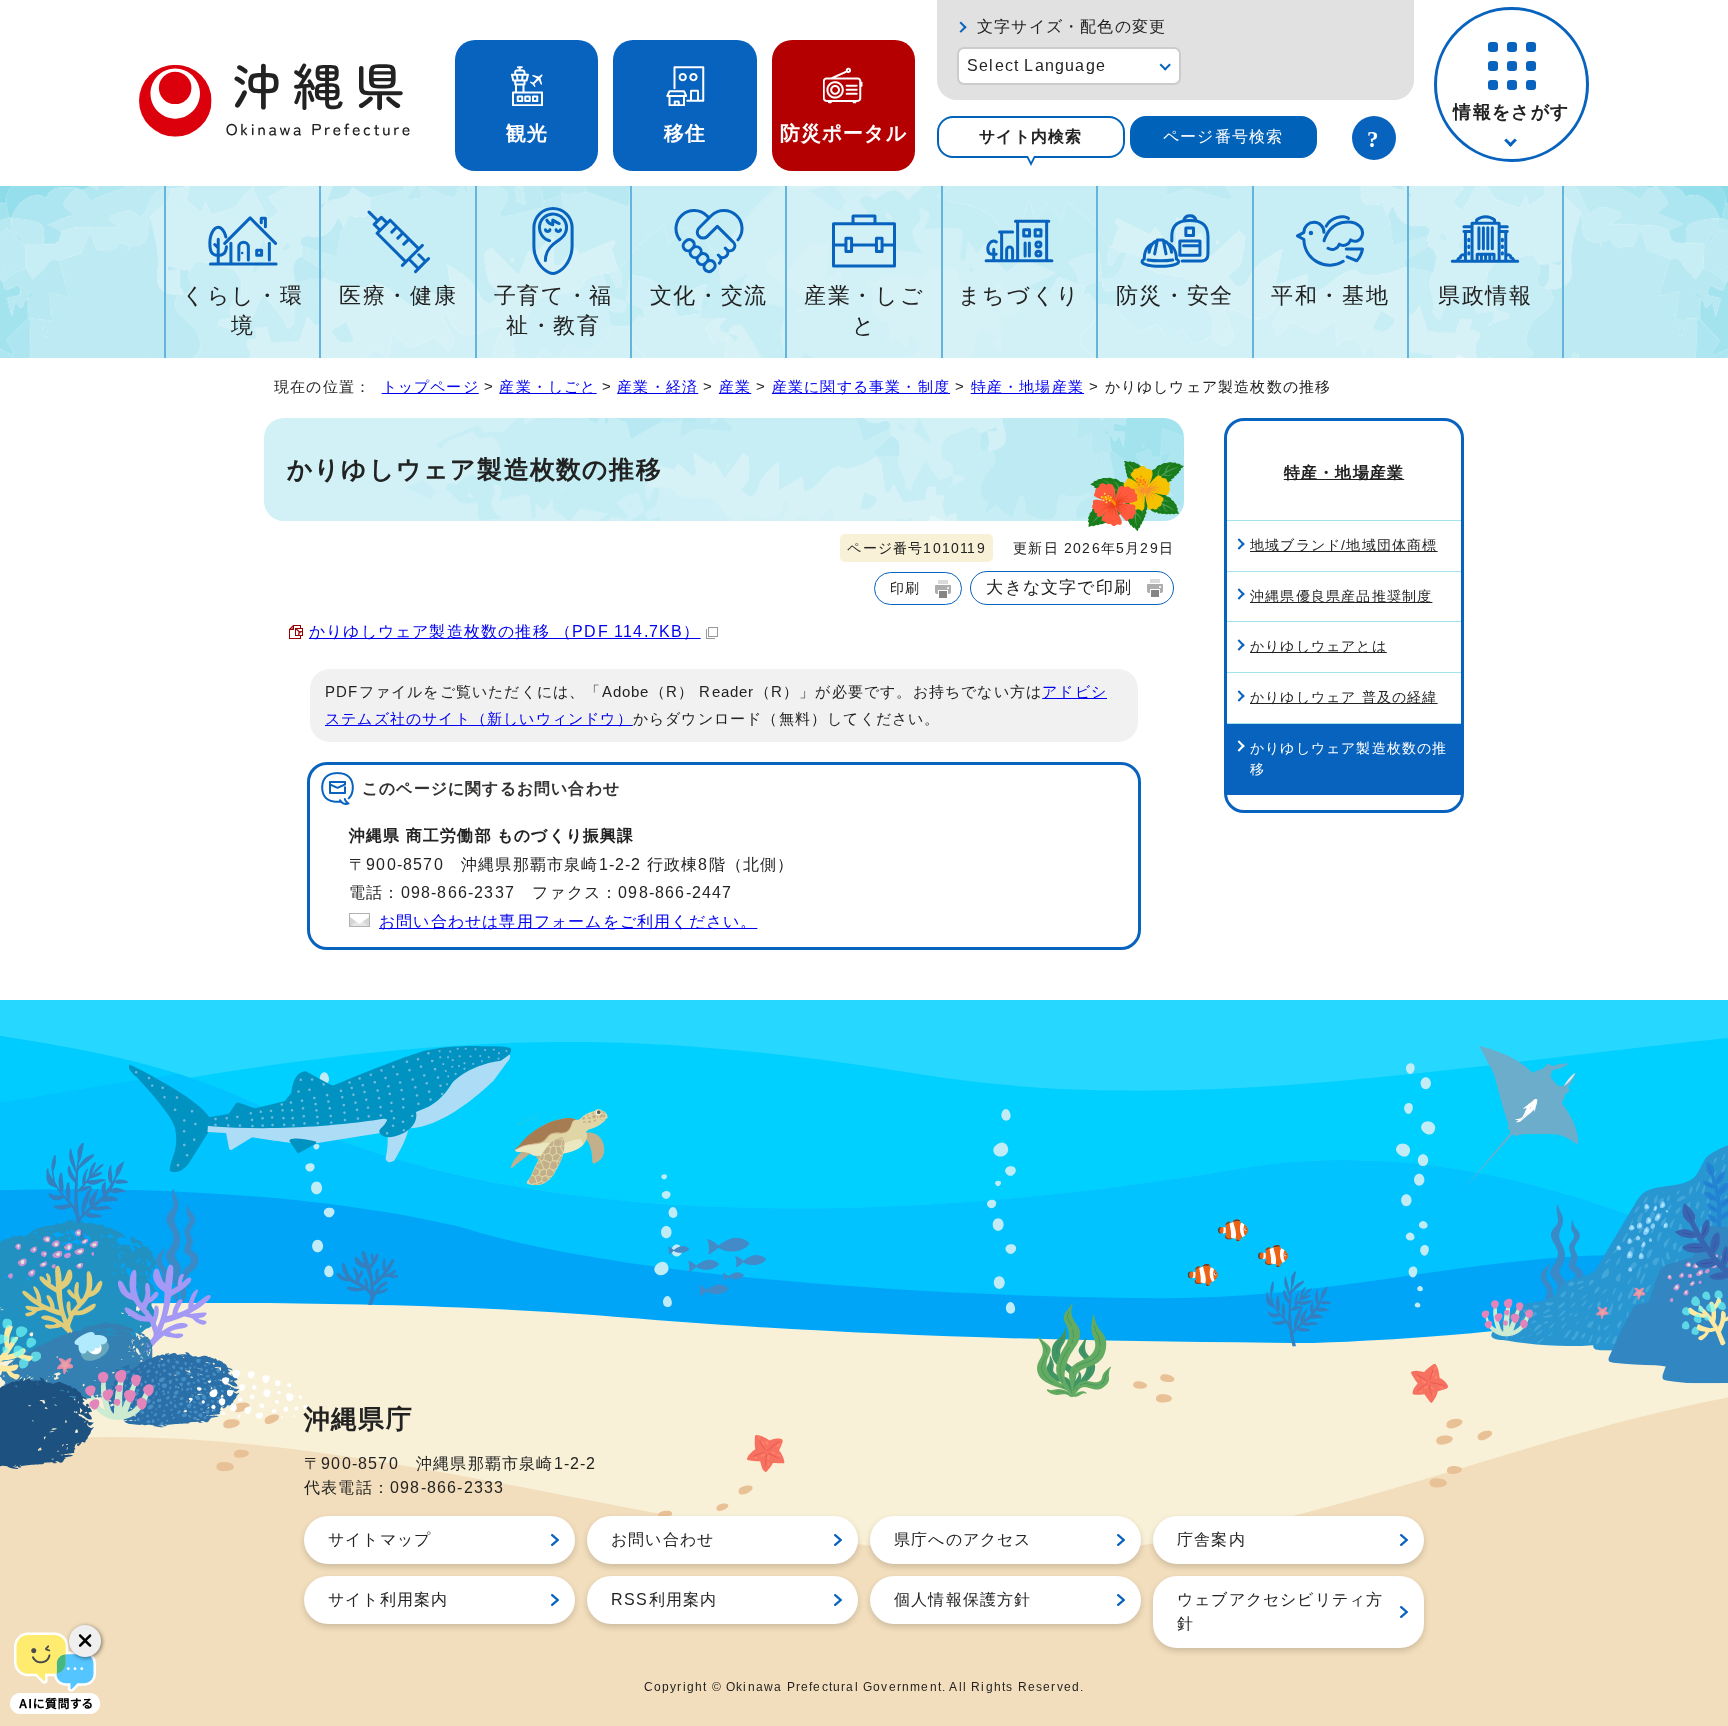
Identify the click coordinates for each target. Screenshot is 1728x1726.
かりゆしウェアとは (1318, 646)
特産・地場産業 (1027, 386)
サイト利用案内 (388, 1599)
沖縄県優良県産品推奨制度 (1341, 596)
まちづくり (1019, 295)
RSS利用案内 (664, 1599)
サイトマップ (379, 1539)
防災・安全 (1175, 295)
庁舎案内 (1211, 1539)
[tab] (1031, 137)
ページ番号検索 (1223, 136)
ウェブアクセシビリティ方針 (1280, 1611)
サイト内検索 (1030, 136)
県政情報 (1485, 295)
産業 (735, 386)
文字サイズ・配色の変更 (1071, 26)
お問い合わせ (662, 1539)
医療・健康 (398, 295)
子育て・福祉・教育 (553, 310)
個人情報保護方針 (963, 1599)
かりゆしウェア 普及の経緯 (1344, 697)
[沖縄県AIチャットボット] (55, 1671)
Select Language (1036, 65)
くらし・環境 (242, 310)
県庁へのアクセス (963, 1539)
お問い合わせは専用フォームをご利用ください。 (568, 921)
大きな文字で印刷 (1059, 587)
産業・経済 (657, 386)
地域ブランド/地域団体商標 (1344, 545)
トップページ (430, 386)
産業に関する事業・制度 (861, 386)
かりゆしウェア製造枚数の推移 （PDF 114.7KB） (505, 631)
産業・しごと (864, 310)
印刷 (905, 588)
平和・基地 (1330, 295)
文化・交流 (709, 295)
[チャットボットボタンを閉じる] (85, 1641)
